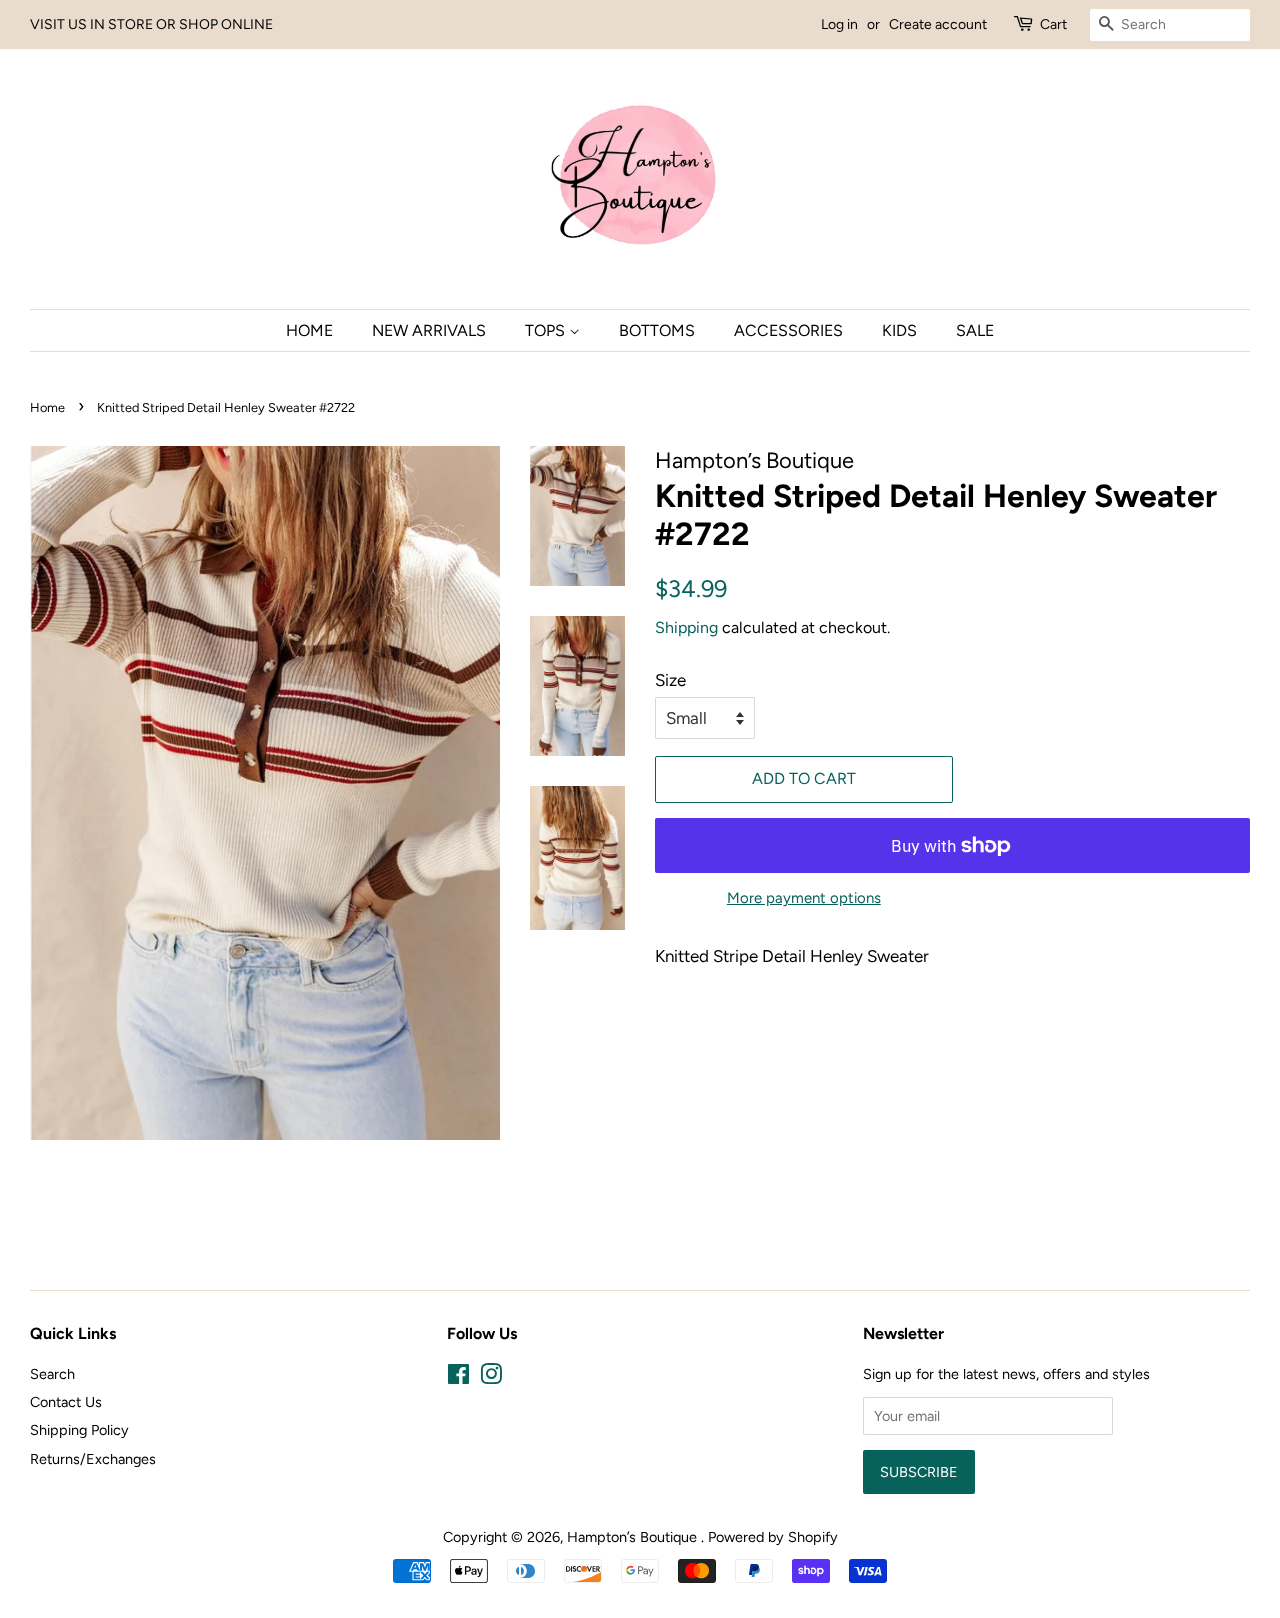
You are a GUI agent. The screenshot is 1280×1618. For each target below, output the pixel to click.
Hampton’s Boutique (634, 1537)
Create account (938, 24)
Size (670, 680)
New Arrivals (429, 330)
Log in (839, 24)
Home (309, 330)
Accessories (788, 330)
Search (52, 1374)
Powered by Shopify (773, 1537)
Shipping (686, 627)
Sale (975, 330)
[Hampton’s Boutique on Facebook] (458, 1378)
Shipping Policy (79, 1430)
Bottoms (657, 330)
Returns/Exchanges (93, 1459)
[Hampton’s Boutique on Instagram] (491, 1378)
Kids (899, 330)
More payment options (804, 898)
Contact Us (66, 1402)
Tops (547, 330)
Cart (1053, 24)
